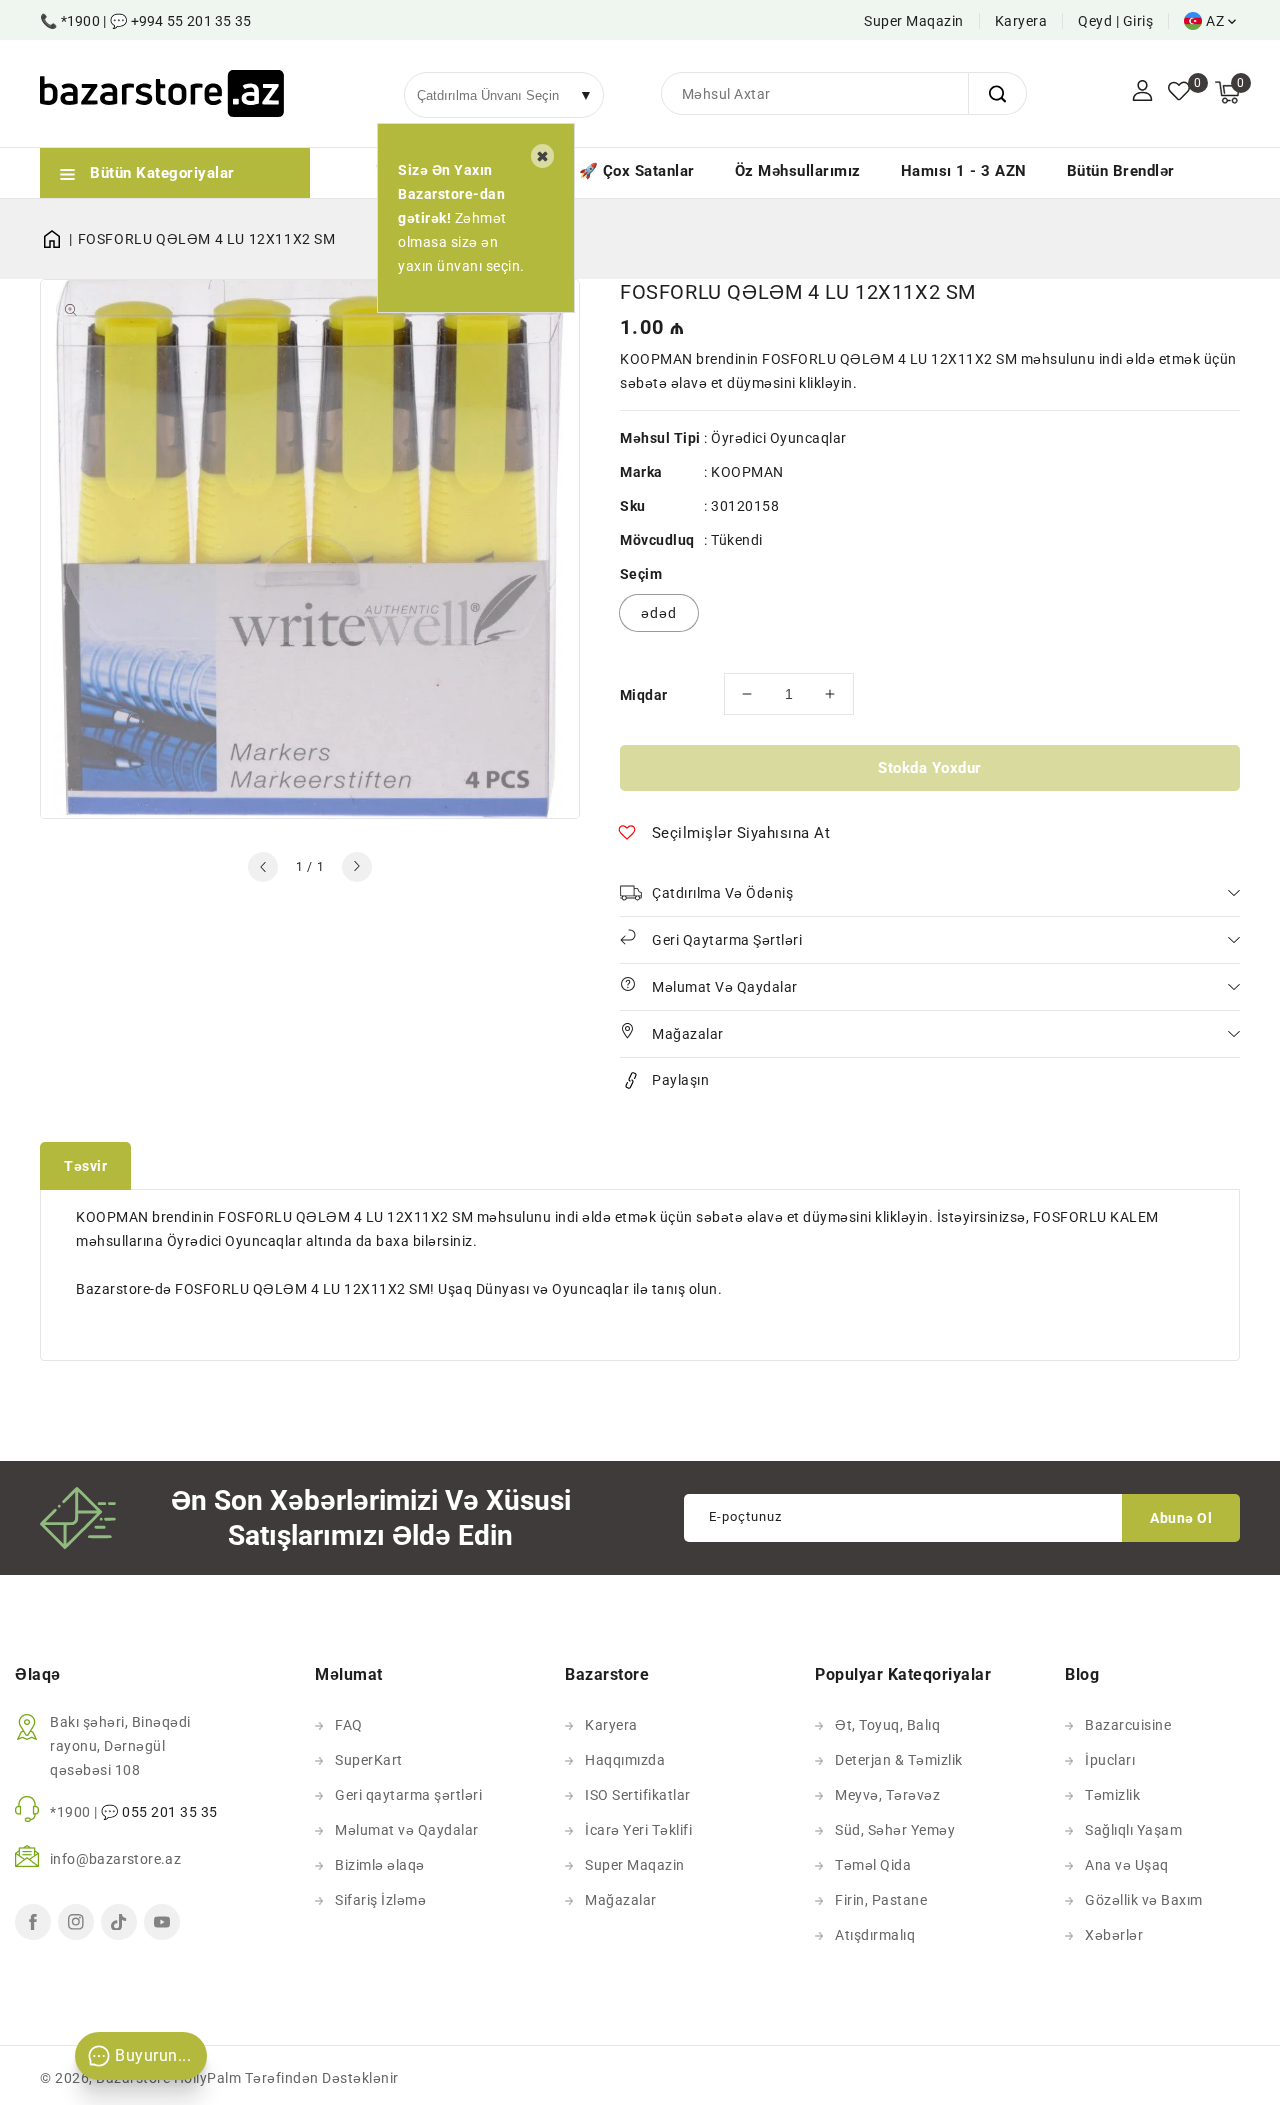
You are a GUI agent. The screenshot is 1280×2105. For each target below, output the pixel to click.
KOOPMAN (747, 472)
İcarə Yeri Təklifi (638, 1830)
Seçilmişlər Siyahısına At (741, 833)
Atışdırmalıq (875, 1935)
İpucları (1110, 1760)
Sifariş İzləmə (380, 1900)
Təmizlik (1112, 1795)
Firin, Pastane (881, 1900)
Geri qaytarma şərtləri (408, 1795)
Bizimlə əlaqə (380, 1865)
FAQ (349, 1725)
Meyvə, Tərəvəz (887, 1795)
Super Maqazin (914, 21)
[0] (1179, 93)
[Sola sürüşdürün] (263, 867)
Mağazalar (621, 1900)
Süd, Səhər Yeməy (895, 1830)
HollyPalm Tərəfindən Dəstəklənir (286, 2078)
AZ (1215, 21)
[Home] (59, 239)
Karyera (1021, 21)
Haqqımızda (625, 1760)
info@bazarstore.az (115, 1859)
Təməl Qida (873, 1865)
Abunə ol (1181, 1518)
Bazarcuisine (1128, 1725)
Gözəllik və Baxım (1144, 1900)
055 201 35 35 (170, 1812)
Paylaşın (680, 1080)
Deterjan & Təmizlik (899, 1760)
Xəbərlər (1114, 1935)
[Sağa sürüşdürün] (357, 867)
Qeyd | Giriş (1115, 21)
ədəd (659, 613)
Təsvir (85, 1166)
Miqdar (643, 695)
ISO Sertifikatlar (638, 1795)
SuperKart (369, 1760)
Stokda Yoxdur (930, 768)
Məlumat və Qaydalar (407, 1830)
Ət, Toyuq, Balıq (887, 1725)
